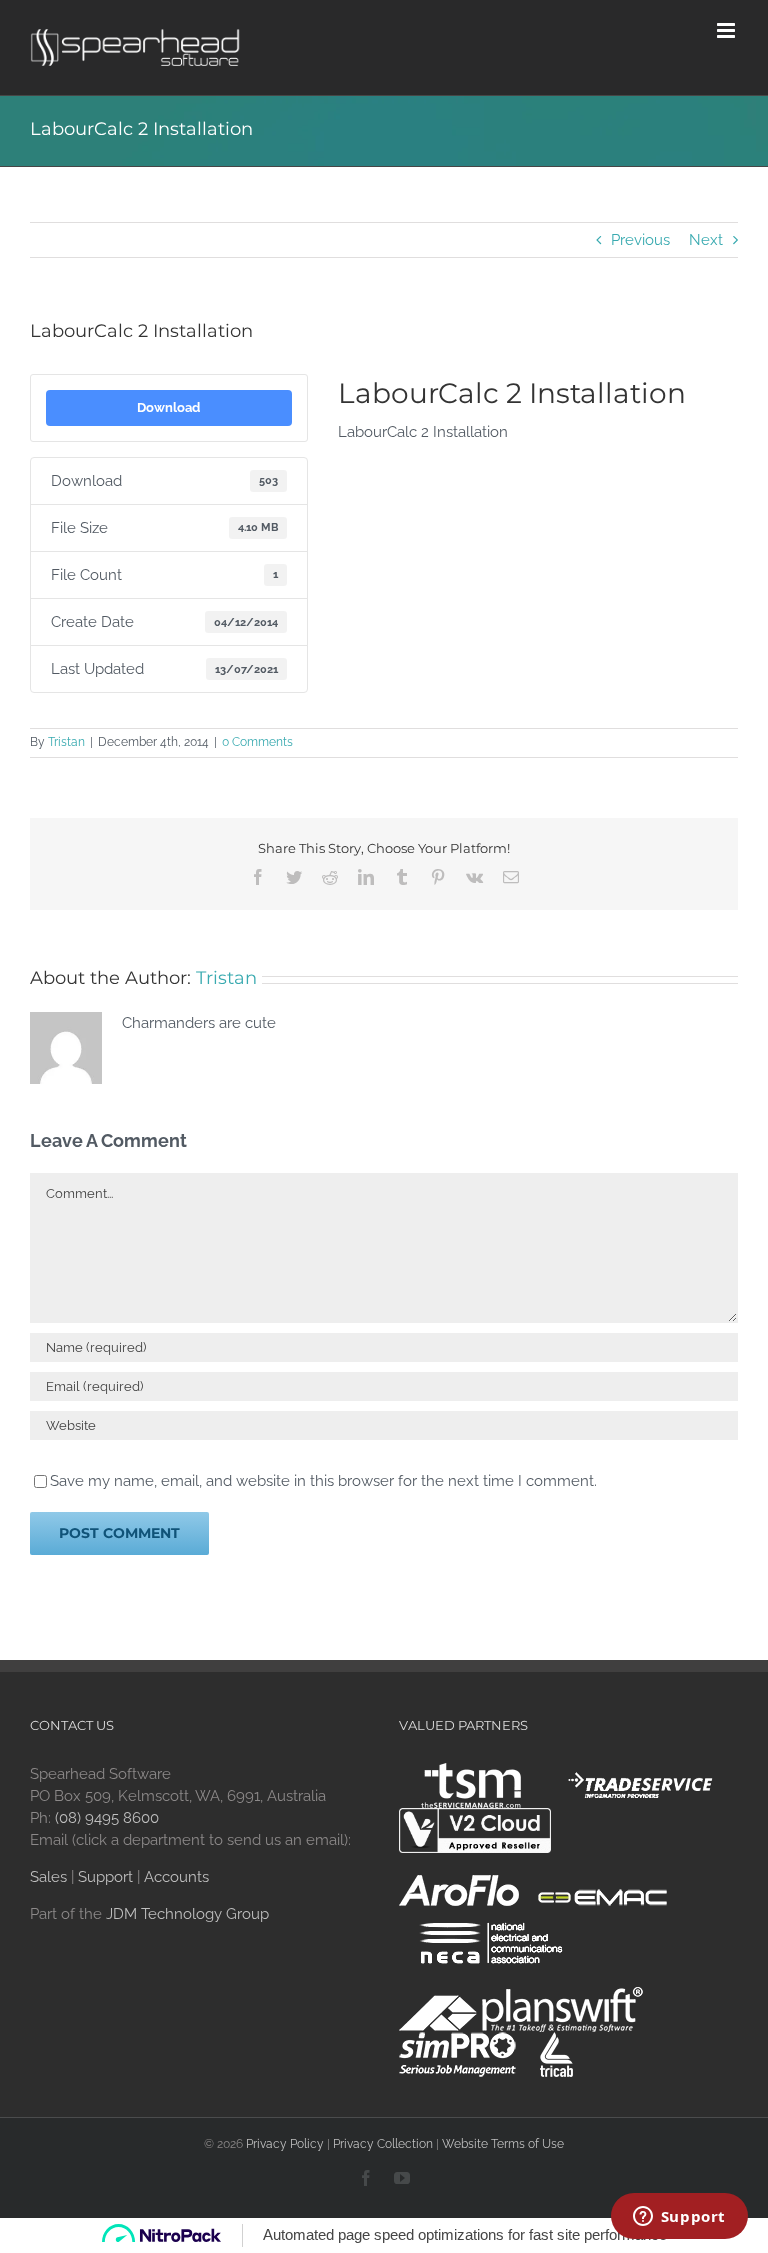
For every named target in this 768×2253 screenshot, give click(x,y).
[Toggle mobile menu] (727, 30)
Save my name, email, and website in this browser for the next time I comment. (323, 1481)
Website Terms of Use (503, 2144)
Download (168, 407)
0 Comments (257, 742)
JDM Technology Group (187, 1914)
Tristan (66, 742)
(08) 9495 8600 (107, 1818)
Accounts (176, 1877)
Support (105, 1877)
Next (706, 240)
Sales (48, 1877)
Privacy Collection (383, 2144)
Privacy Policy (285, 2144)
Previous (640, 240)
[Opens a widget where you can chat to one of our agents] (679, 2218)
